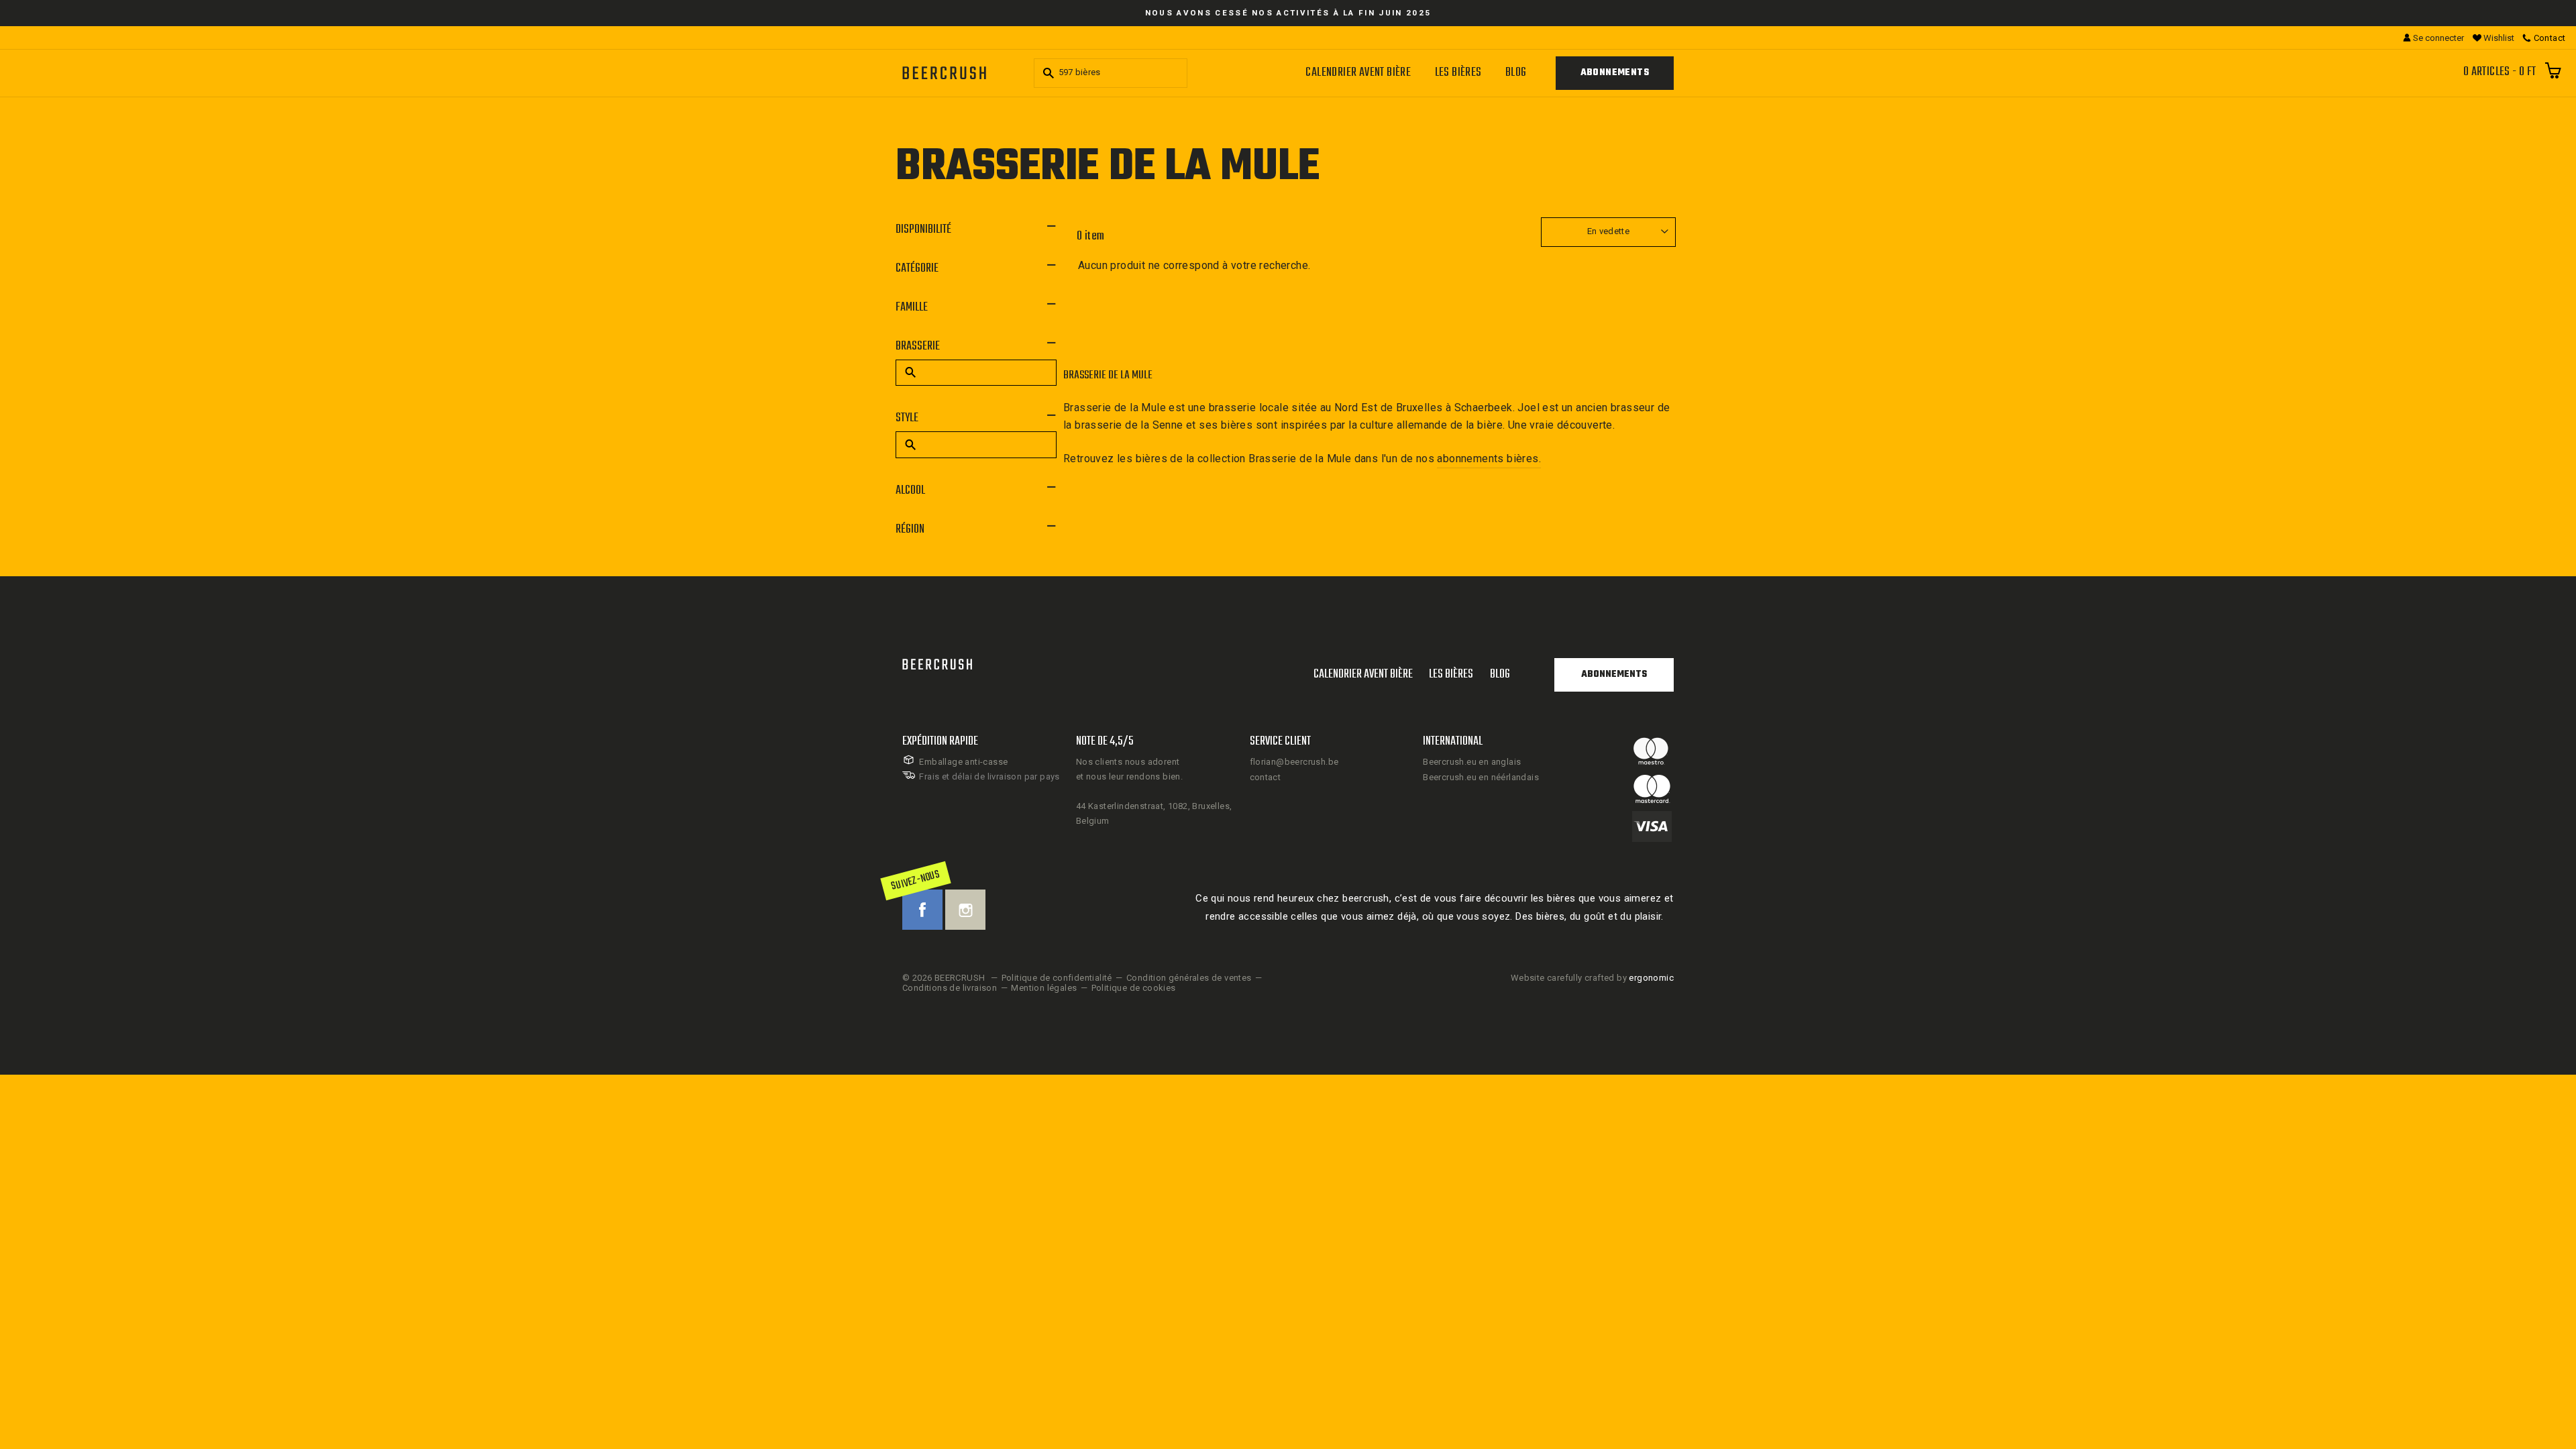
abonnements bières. (1489, 459)
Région (910, 530)
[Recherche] (1046, 73)
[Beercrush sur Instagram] (965, 910)
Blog (1516, 73)
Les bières (1458, 73)
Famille (912, 308)
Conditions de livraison (950, 988)
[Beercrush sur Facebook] (922, 910)
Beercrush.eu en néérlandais (1481, 777)
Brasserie (918, 346)
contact (1266, 777)
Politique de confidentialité (1057, 978)
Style (907, 418)
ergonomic (1651, 978)
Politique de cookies (1134, 988)
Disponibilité (923, 230)
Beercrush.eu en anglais (1472, 762)
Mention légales (1044, 988)
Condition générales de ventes (1189, 978)
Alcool (910, 491)
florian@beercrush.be (1294, 762)
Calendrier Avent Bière (1358, 73)
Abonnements (1615, 73)
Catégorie (917, 269)
